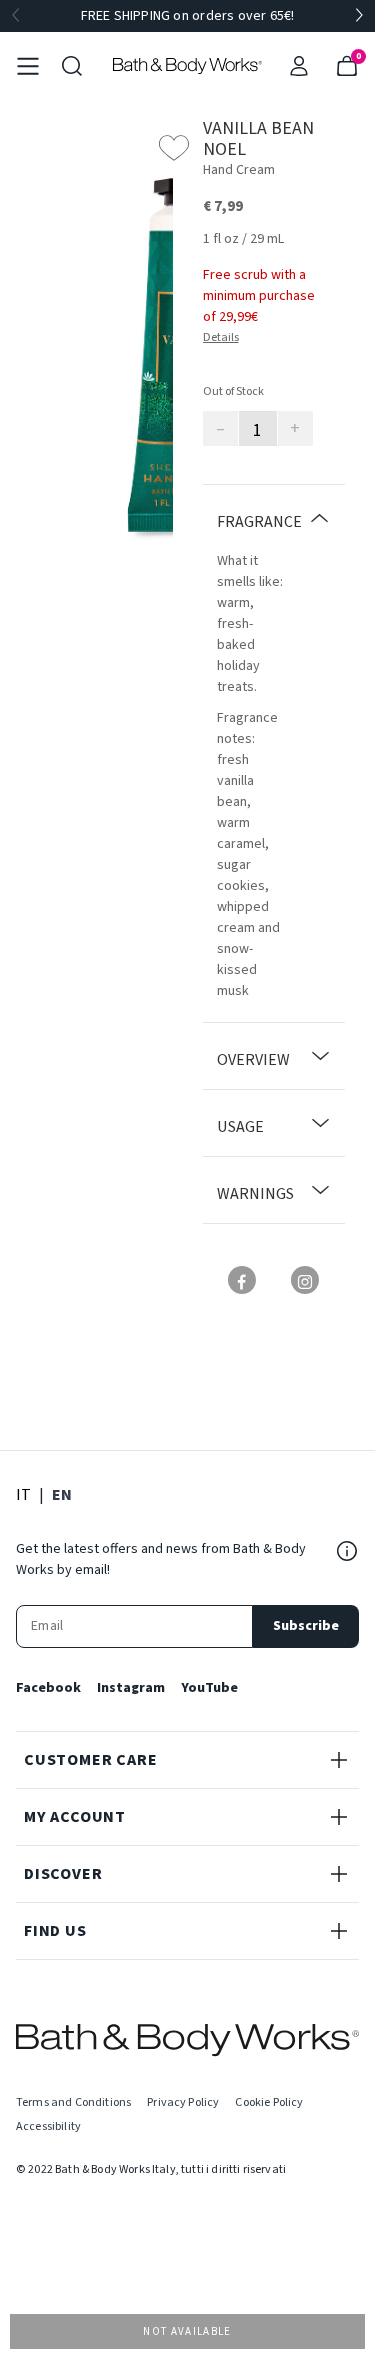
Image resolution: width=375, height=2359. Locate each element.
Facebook (48, 1688)
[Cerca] (72, 66)
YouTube (209, 1688)
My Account (75, 1817)
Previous (16, 16)
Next (359, 16)
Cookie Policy (269, 2102)
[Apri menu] (28, 66)
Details (221, 337)
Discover (63, 1874)
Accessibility (48, 2126)
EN (62, 1494)
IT (23, 1494)
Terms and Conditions (73, 2102)
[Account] (299, 66)
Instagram (131, 1688)
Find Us (55, 1931)
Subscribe (306, 1626)
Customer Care (90, 1760)
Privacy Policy (183, 2102)
